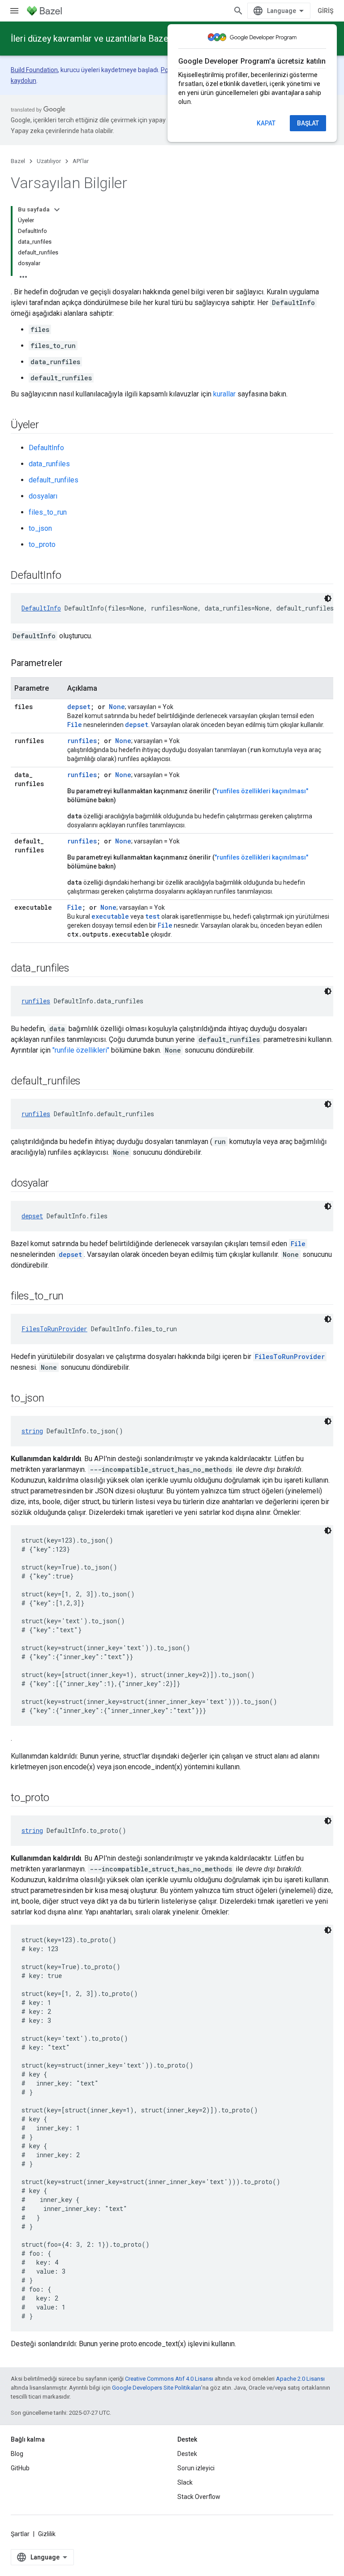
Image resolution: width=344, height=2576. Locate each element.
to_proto (42, 544)
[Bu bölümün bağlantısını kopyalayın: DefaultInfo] (70, 576)
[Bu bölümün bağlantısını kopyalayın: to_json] (53, 1399)
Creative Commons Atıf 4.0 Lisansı (169, 2379)
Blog (17, 2454)
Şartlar (20, 2534)
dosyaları (43, 496)
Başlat (308, 123)
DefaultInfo (46, 448)
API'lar (81, 161)
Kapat (266, 123)
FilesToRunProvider (54, 1329)
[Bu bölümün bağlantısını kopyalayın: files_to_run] (73, 1297)
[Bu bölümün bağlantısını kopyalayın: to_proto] (58, 1798)
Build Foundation (34, 70)
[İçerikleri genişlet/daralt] (57, 210)
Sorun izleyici (196, 2468)
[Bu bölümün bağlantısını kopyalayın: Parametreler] (72, 664)
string (32, 1431)
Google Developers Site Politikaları (157, 2388)
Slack (185, 2482)
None (117, 707)
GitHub (20, 2468)
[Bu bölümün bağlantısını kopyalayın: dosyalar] (58, 1184)
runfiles (82, 741)
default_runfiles (54, 480)
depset (79, 707)
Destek (187, 2454)
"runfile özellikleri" (81, 1050)
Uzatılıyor (49, 161)
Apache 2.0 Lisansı (300, 2379)
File (75, 907)
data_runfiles (49, 464)
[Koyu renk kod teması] (328, 598)
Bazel (18, 161)
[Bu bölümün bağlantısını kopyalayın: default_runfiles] (90, 1082)
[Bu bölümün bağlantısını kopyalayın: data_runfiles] (78, 969)
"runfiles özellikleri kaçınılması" (261, 791)
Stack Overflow (199, 2497)
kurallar (224, 394)
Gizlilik (47, 2534)
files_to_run (48, 512)
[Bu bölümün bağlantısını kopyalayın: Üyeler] (48, 426)
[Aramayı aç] (238, 11)
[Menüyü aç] (14, 11)
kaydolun (24, 81)
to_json (40, 528)
